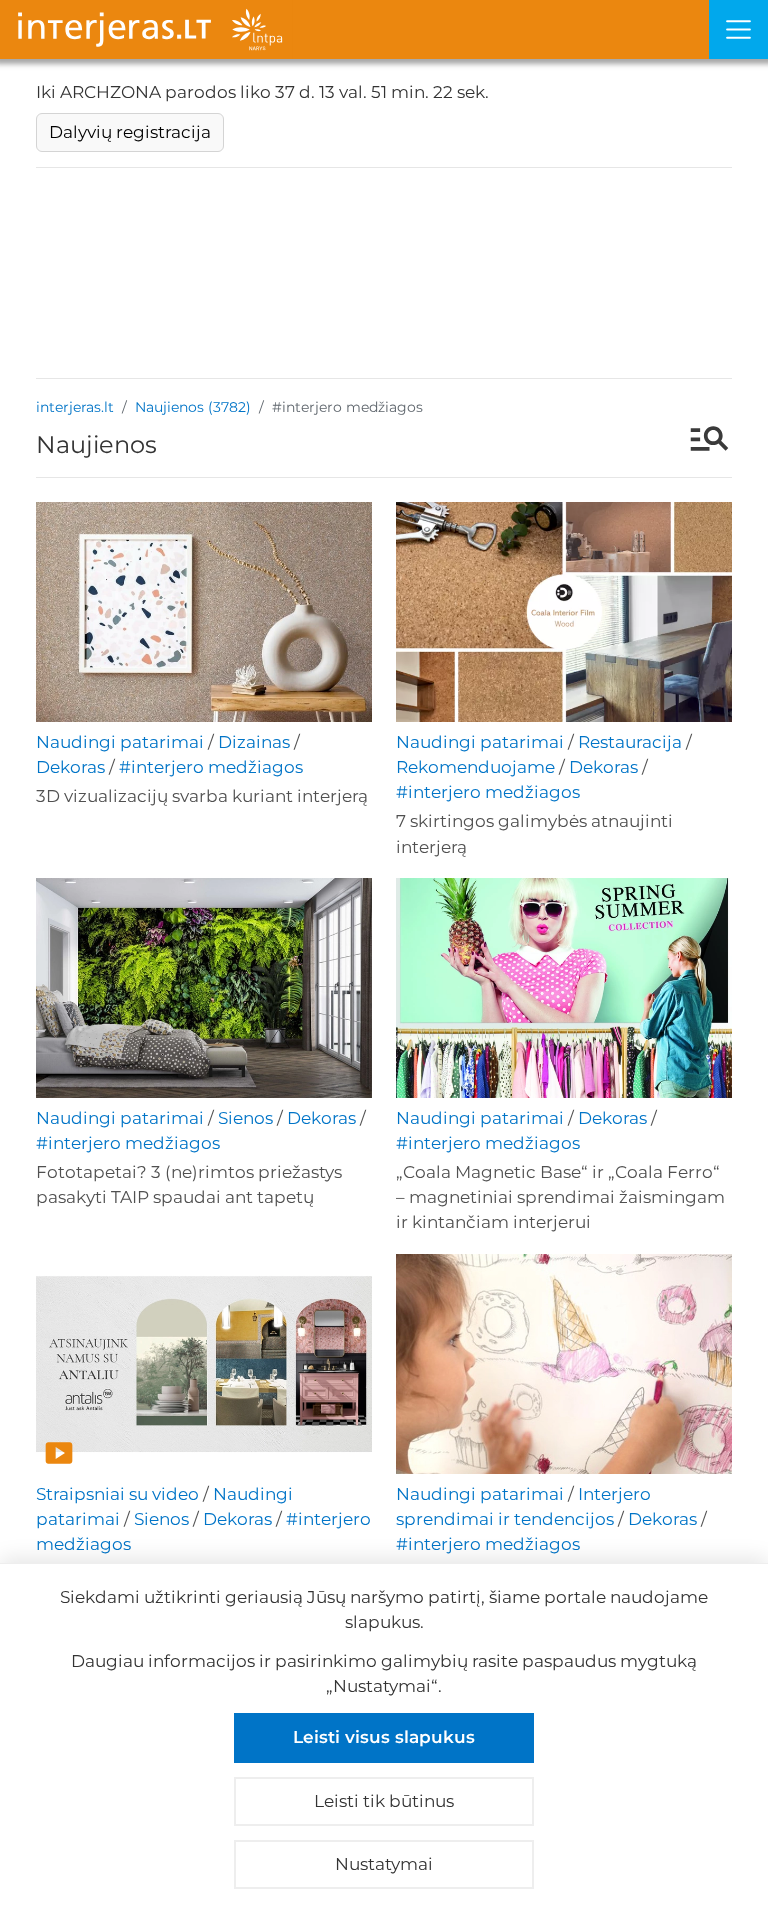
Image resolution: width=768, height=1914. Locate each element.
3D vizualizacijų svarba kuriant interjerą (202, 796)
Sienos (245, 1118)
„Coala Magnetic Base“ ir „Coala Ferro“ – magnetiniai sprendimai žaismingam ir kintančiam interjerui (560, 1197)
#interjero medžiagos (211, 767)
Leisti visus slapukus (384, 1737)
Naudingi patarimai (120, 742)
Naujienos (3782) (193, 407)
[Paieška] (699, 441)
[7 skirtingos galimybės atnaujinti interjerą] (564, 612)
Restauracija (630, 742)
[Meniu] (738, 29)
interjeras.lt (75, 407)
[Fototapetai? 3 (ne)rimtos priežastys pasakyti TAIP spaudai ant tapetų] (204, 988)
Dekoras (70, 767)
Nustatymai (384, 1864)
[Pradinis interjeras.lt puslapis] (354, 29)
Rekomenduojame (475, 767)
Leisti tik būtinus (384, 1801)
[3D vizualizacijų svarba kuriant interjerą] (204, 612)
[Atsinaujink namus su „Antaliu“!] (204, 1364)
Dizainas (254, 742)
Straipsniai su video (117, 1494)
